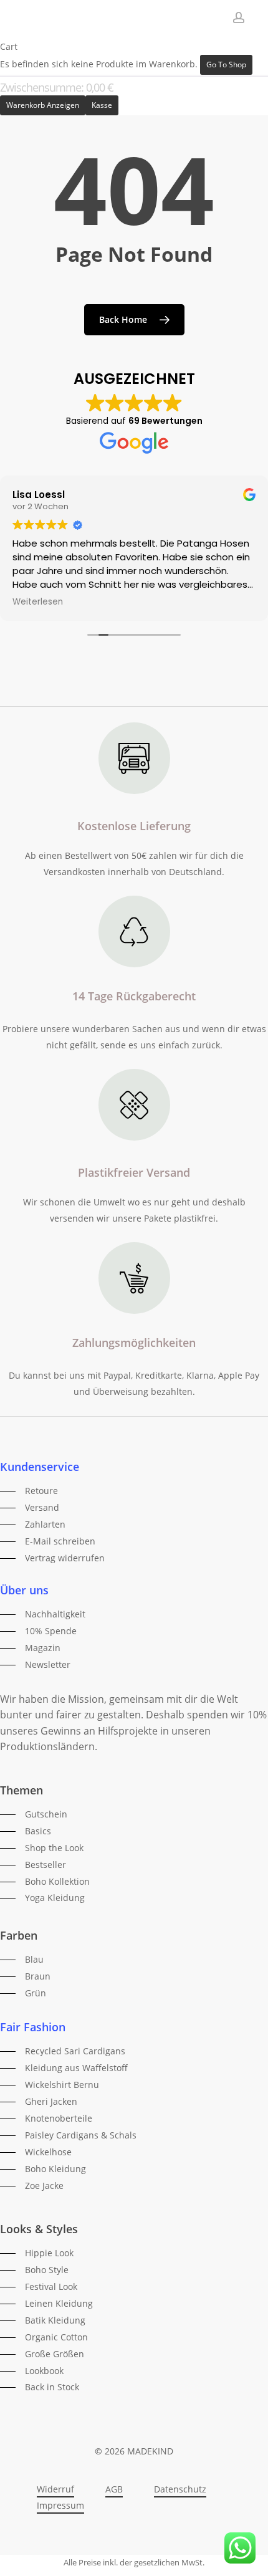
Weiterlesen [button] (38, 602)
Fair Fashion (33, 2027)
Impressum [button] (60, 2505)
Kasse (102, 105)
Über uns (24, 1590)
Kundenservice (40, 1467)
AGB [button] (114, 2489)
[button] (29, 1491)
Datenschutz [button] (180, 2489)
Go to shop (226, 65)
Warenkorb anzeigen (43, 105)
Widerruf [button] (55, 2489)
